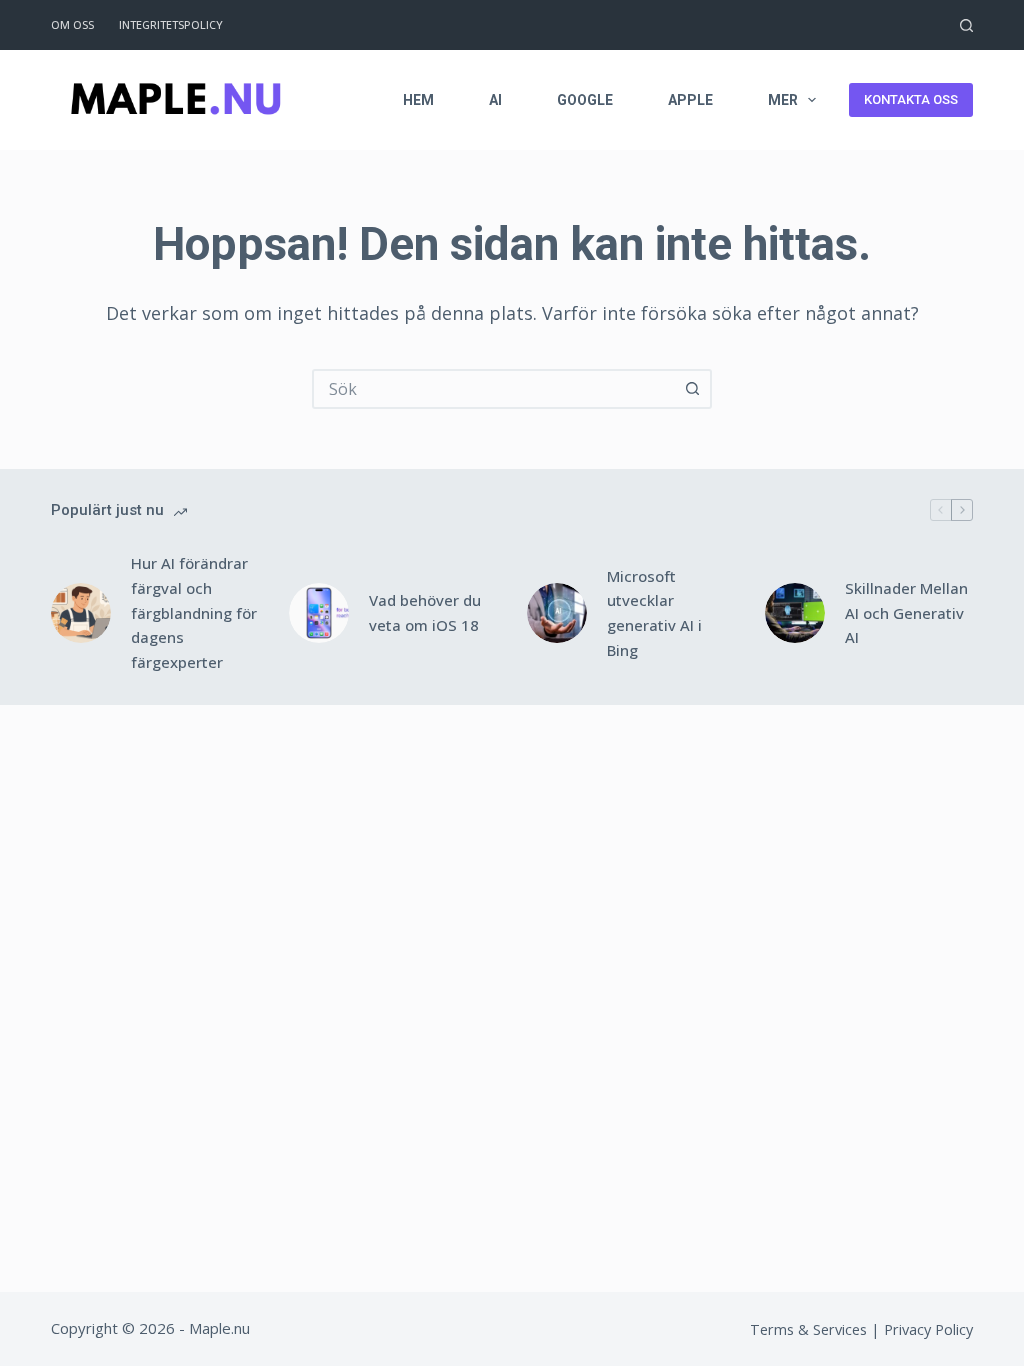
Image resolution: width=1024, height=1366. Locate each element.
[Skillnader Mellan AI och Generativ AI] (795, 613)
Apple (690, 100)
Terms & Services (808, 1329)
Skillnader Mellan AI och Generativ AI (906, 613)
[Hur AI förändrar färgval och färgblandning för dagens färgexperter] (81, 613)
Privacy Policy (928, 1329)
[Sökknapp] (692, 389)
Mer (783, 100)
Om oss (72, 24)
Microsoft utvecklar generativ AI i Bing (654, 613)
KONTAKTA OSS (911, 99)
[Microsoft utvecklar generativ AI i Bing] (557, 613)
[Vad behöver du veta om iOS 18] (319, 613)
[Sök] (966, 25)
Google (585, 100)
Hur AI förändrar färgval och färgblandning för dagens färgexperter (194, 612)
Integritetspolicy (171, 24)
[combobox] (494, 389)
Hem (418, 100)
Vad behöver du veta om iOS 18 (425, 612)
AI (495, 100)
